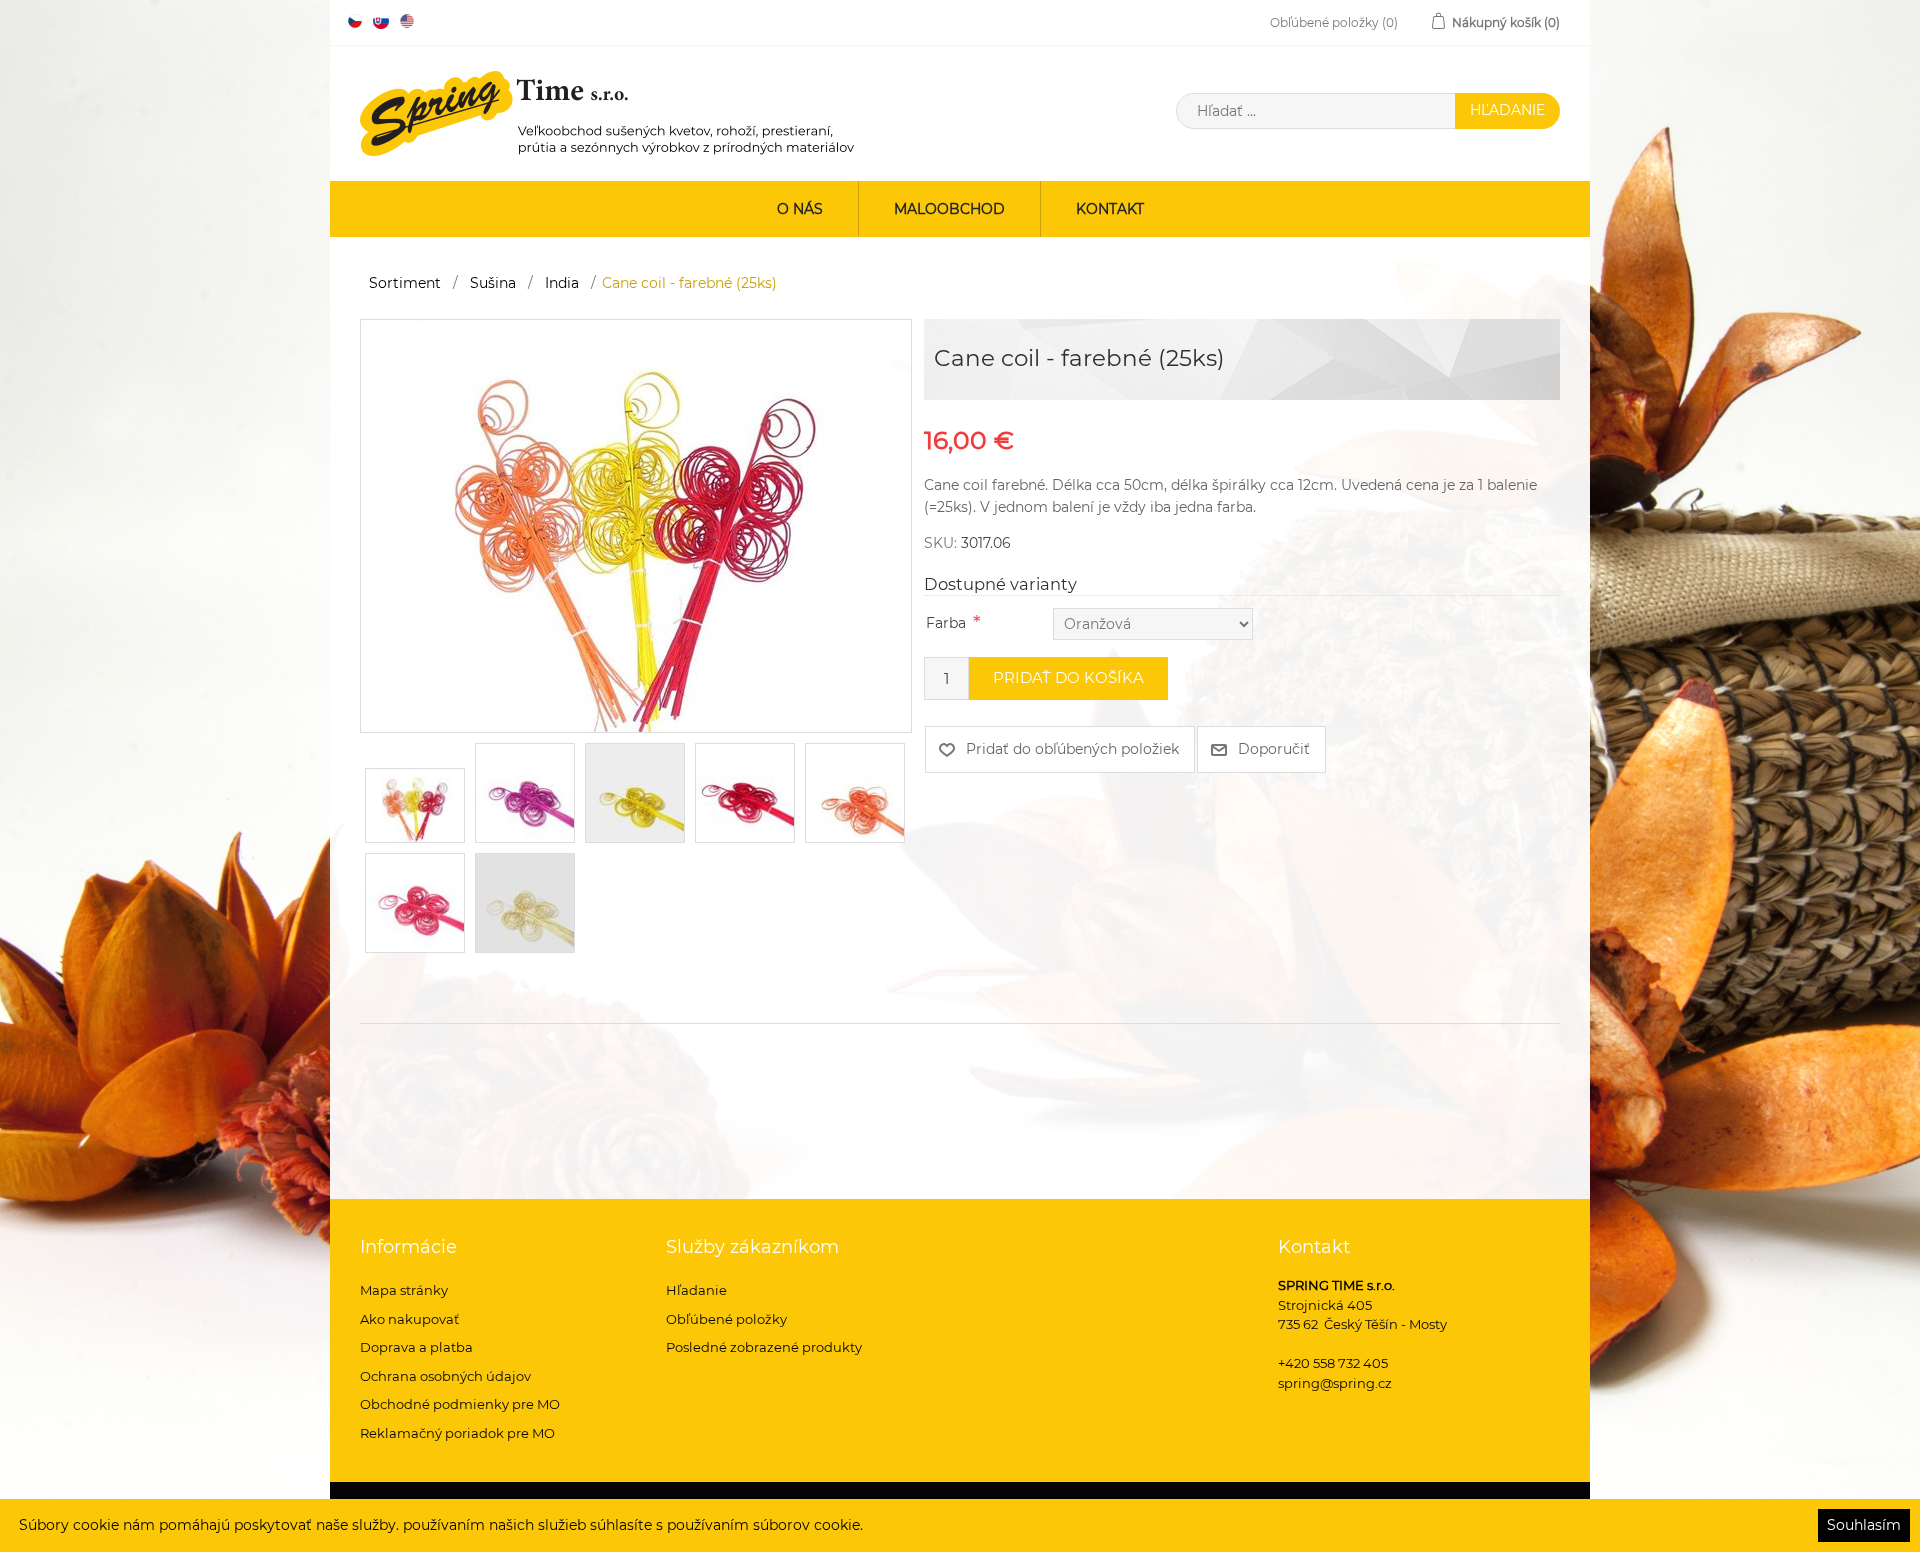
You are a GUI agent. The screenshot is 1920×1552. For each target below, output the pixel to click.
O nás (800, 209)
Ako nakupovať (409, 1319)
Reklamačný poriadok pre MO (457, 1433)
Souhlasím (1864, 1525)
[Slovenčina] (381, 21)
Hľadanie (696, 1290)
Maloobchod (949, 209)
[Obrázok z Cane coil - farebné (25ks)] (636, 525)
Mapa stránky (404, 1290)
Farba (946, 623)
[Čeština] (355, 21)
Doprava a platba (416, 1347)
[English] (407, 21)
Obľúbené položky (726, 1319)
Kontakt (1110, 209)
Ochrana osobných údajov (445, 1376)
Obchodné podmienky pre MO (460, 1404)
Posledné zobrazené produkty (764, 1347)
